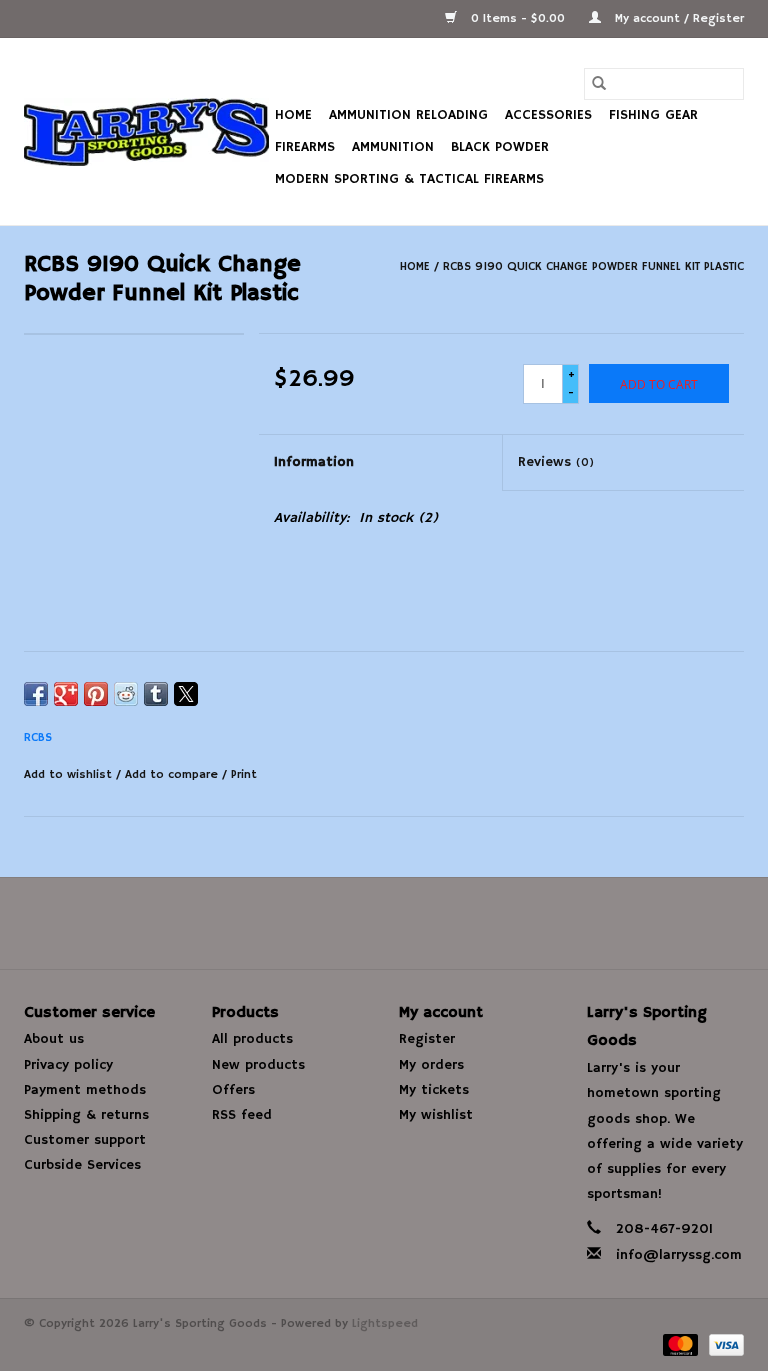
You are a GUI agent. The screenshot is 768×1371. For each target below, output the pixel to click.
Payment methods (85, 1090)
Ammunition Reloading (408, 115)
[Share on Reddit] (126, 694)
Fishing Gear (653, 115)
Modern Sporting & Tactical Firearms (409, 179)
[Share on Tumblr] (156, 694)
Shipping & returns (86, 1115)
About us (54, 1039)
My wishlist (436, 1115)
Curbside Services (82, 1165)
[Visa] (723, 1344)
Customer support (85, 1140)
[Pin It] (96, 694)
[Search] (599, 84)
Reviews (556, 462)
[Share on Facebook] (36, 694)
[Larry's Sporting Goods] (146, 132)
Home (293, 115)
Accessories (548, 115)
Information (314, 462)
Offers (233, 1090)
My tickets (434, 1090)
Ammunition (393, 147)
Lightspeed (385, 1323)
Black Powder (500, 147)
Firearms (305, 147)
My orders (431, 1065)
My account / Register (677, 18)
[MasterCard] (679, 1344)
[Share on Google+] (66, 694)
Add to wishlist (70, 774)
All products (252, 1039)
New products (258, 1065)
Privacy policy (68, 1065)
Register (427, 1039)
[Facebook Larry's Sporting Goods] (384, 923)
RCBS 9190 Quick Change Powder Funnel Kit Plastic (593, 266)
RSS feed (242, 1115)
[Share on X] (186, 694)
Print (244, 774)
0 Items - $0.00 (518, 18)
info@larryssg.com (679, 1255)
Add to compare (173, 774)
